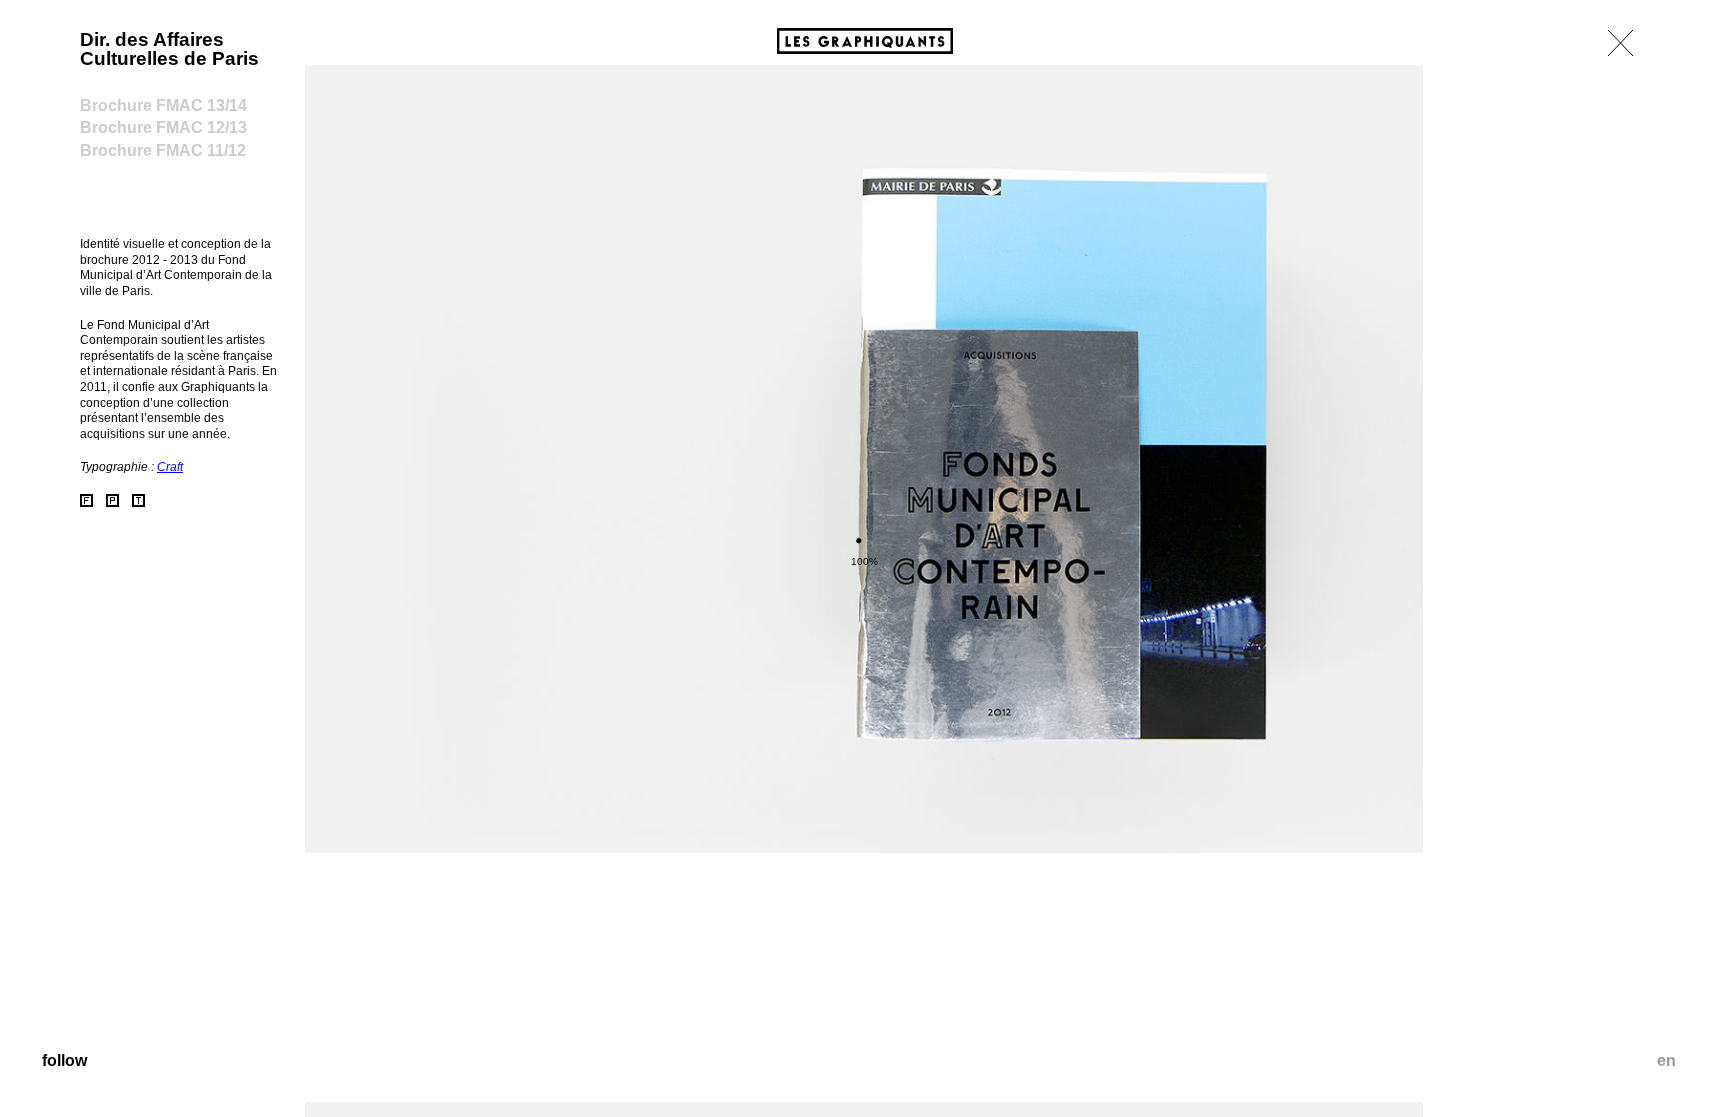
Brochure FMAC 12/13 (163, 127)
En (1666, 1060)
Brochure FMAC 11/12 (163, 150)
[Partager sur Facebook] (86, 500)
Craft (170, 467)
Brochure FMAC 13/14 (163, 105)
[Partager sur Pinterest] (112, 500)
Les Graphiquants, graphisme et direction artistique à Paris (865, 41)
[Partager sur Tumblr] (138, 500)
